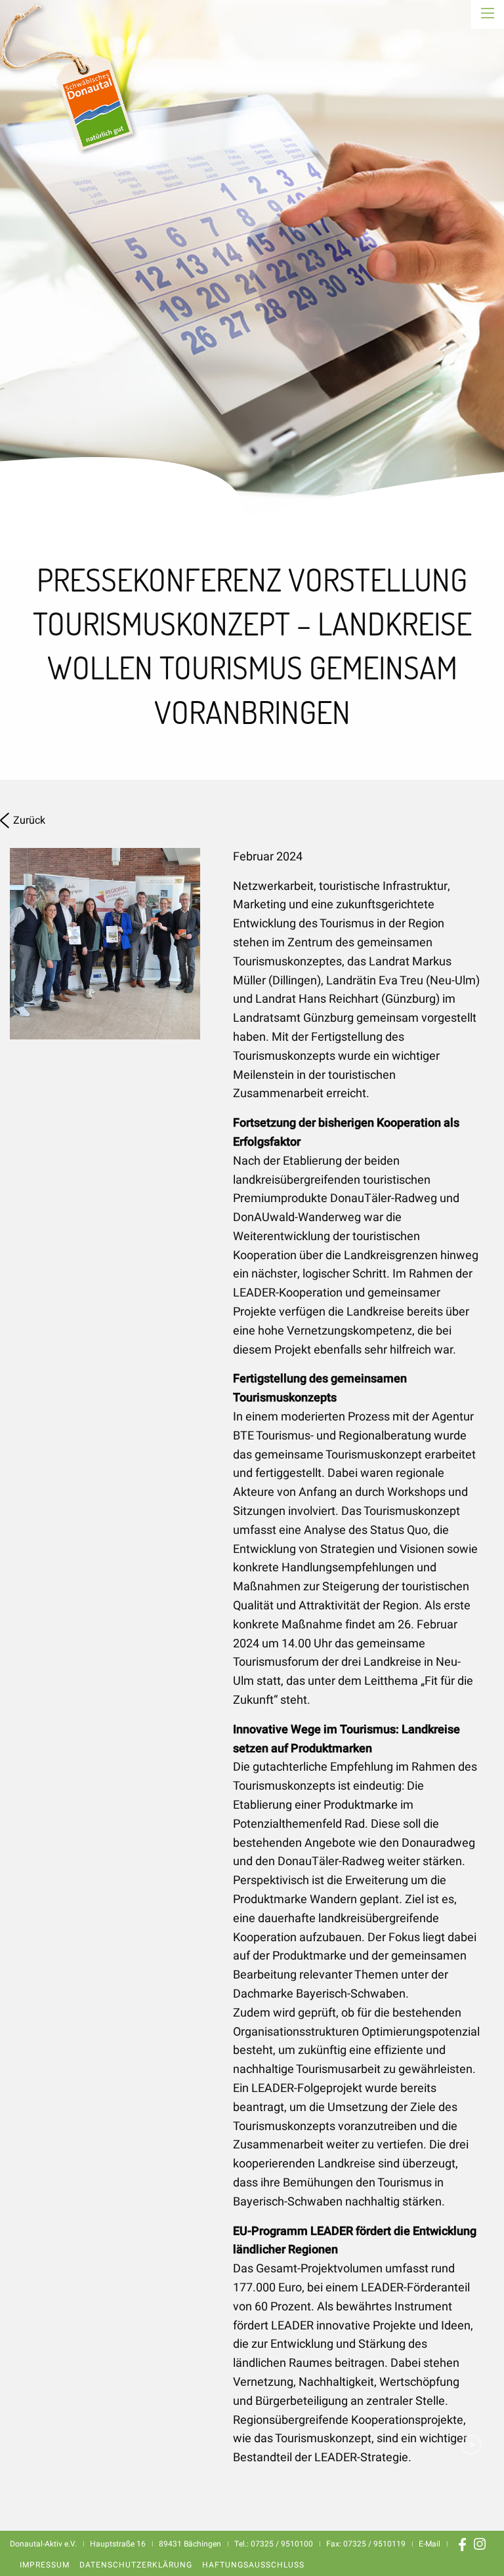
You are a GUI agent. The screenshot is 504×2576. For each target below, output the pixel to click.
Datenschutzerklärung (136, 2565)
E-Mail (430, 2544)
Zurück (29, 820)
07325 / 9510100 (282, 2544)
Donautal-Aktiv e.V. (81, 77)
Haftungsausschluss (253, 2565)
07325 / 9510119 (374, 2544)
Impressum (45, 2565)
